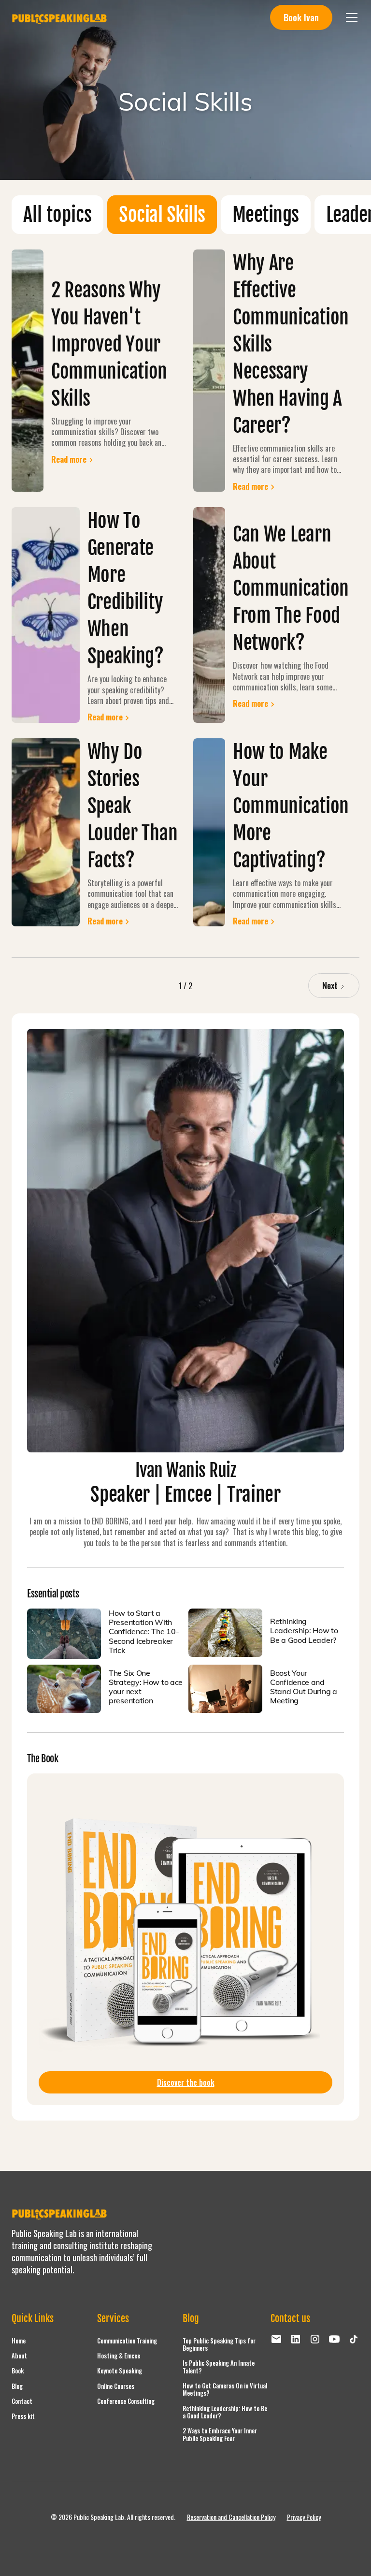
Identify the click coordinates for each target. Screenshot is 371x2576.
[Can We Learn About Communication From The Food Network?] (209, 615)
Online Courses (116, 2386)
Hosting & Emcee (119, 2356)
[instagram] (315, 2339)
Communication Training (127, 2341)
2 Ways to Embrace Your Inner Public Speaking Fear (220, 2434)
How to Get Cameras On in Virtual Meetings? (225, 2389)
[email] (276, 2339)
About (19, 2356)
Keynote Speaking (120, 2371)
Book (18, 2371)
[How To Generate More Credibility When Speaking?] (46, 615)
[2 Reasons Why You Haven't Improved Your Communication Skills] (28, 371)
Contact (22, 2401)
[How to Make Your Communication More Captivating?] (209, 833)
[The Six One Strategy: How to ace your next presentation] (64, 1689)
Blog (17, 2386)
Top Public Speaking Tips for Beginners (219, 2344)
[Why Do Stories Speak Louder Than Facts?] (46, 833)
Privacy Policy (304, 2517)
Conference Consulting (126, 2401)
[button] (350, 17)
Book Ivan (301, 17)
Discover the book (186, 2082)
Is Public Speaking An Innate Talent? (219, 2367)
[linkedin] (296, 2339)
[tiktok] (354, 2339)
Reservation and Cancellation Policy (231, 2517)
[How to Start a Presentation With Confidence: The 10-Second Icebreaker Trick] (64, 1634)
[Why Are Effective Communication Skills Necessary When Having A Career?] (209, 371)
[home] (60, 17)
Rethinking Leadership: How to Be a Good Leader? (225, 2412)
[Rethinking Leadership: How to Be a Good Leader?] (225, 1633)
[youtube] (334, 2339)
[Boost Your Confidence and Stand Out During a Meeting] (225, 1689)
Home (19, 2341)
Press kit (23, 2416)
